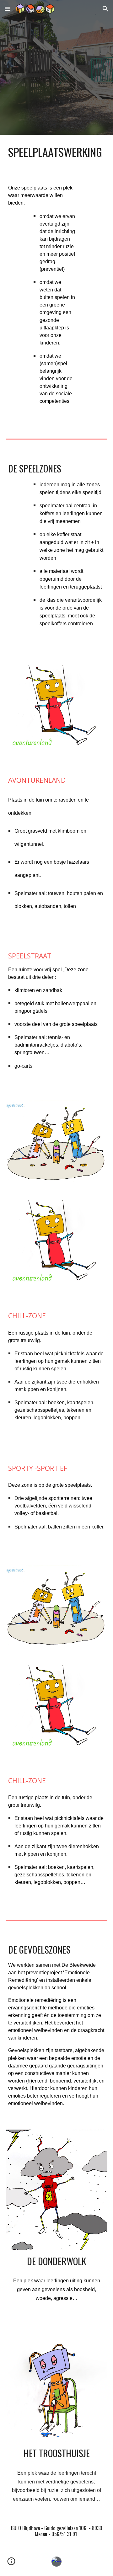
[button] (8, 9)
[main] (56, 152)
